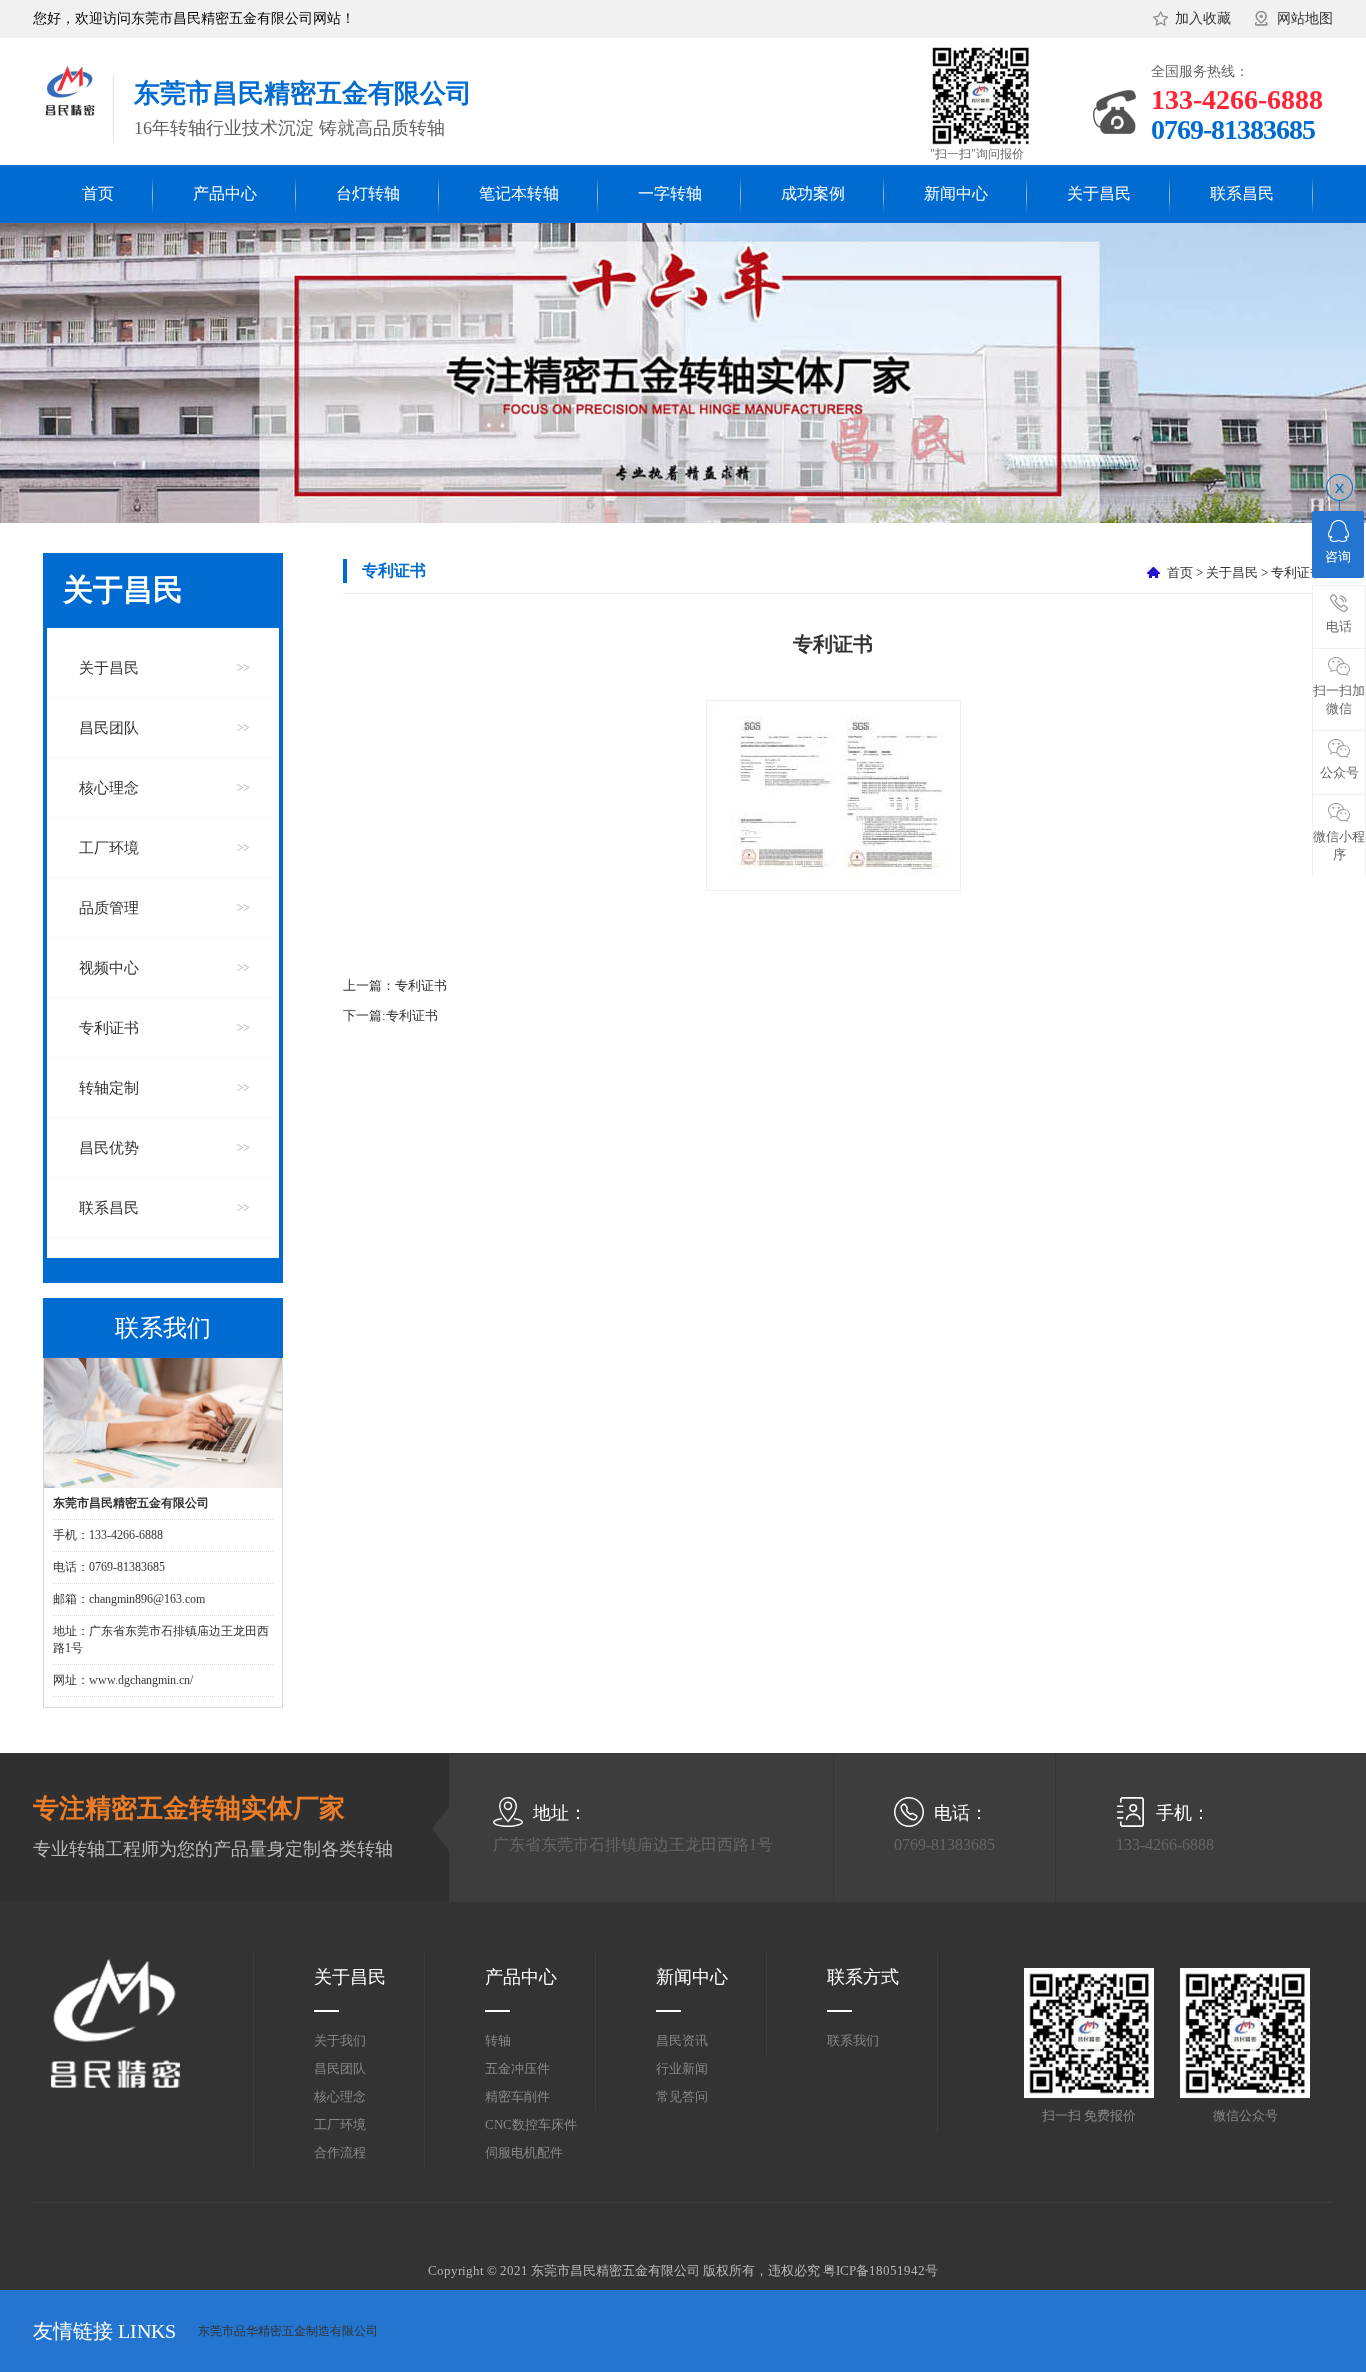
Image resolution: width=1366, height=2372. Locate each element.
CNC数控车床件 (531, 2124)
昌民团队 (109, 728)
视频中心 (109, 968)
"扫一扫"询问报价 (977, 154)
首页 (98, 193)
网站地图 (1305, 18)
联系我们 (853, 2040)
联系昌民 (1242, 193)
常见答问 (682, 2096)
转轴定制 (109, 1088)
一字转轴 (670, 193)
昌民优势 (109, 1148)
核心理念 (109, 788)
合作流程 (340, 2152)
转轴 (498, 2040)
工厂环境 (109, 848)
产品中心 (225, 193)
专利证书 (109, 1028)
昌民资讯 (682, 2040)
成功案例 (813, 193)
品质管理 (109, 908)
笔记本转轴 (519, 193)
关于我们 (340, 2040)
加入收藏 (1203, 18)
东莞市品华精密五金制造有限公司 (288, 2331)
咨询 (1338, 556)
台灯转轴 (368, 193)
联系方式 (863, 1977)
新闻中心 (956, 193)
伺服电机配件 (524, 2152)
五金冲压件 (517, 2068)
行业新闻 (682, 2068)
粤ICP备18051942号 (880, 2270)
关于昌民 (1099, 193)
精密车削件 (517, 2096)
